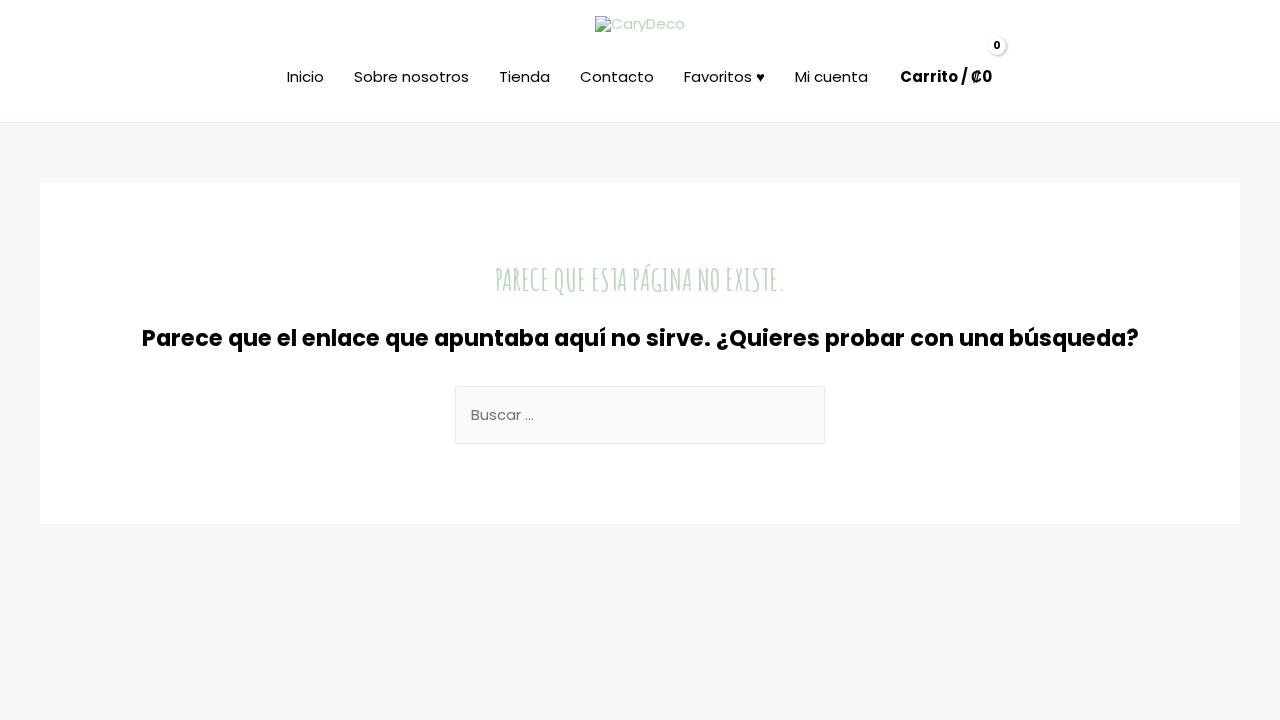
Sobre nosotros (411, 76)
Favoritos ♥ (724, 76)
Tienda (524, 76)
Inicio (305, 76)
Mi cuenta (831, 76)
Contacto (617, 76)
